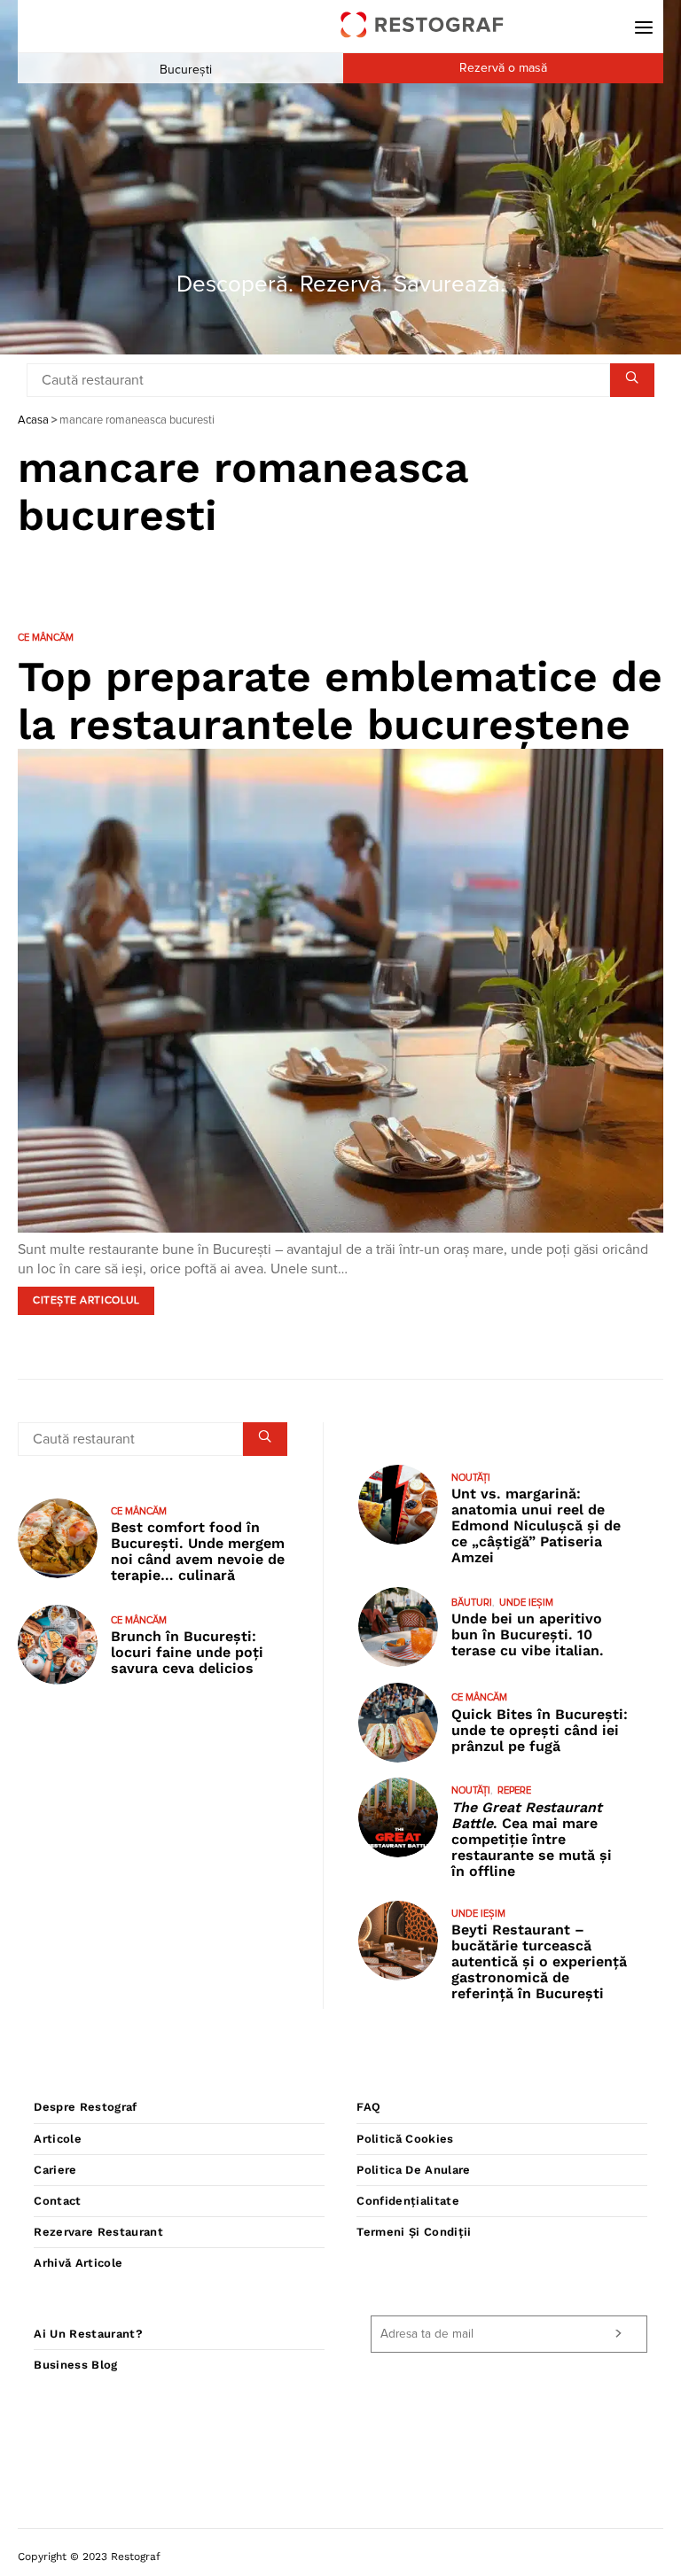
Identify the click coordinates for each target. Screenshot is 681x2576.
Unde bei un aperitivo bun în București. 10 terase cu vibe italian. (528, 1634)
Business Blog (75, 2365)
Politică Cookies (405, 2139)
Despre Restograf (85, 2107)
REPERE (514, 1790)
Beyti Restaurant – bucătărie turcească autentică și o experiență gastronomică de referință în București (539, 1961)
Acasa (33, 420)
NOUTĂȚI (471, 1478)
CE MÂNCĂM (46, 638)
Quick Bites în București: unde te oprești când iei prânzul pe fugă (540, 1730)
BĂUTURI (472, 1603)
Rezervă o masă (503, 68)
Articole (58, 2139)
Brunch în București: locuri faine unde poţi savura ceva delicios (187, 1652)
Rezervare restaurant (98, 2232)
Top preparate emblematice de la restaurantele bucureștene (340, 700)
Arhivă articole (78, 2263)
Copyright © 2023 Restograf (89, 2557)
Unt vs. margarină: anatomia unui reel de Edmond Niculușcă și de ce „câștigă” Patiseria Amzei (536, 1525)
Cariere (55, 2170)
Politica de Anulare (413, 2170)
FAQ (368, 2107)
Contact (57, 2201)
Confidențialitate (408, 2201)
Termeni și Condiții (414, 2232)
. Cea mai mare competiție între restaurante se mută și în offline (532, 1839)
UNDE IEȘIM (526, 1603)
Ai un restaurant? (88, 2334)
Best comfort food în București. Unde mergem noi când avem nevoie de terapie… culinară (198, 1551)
